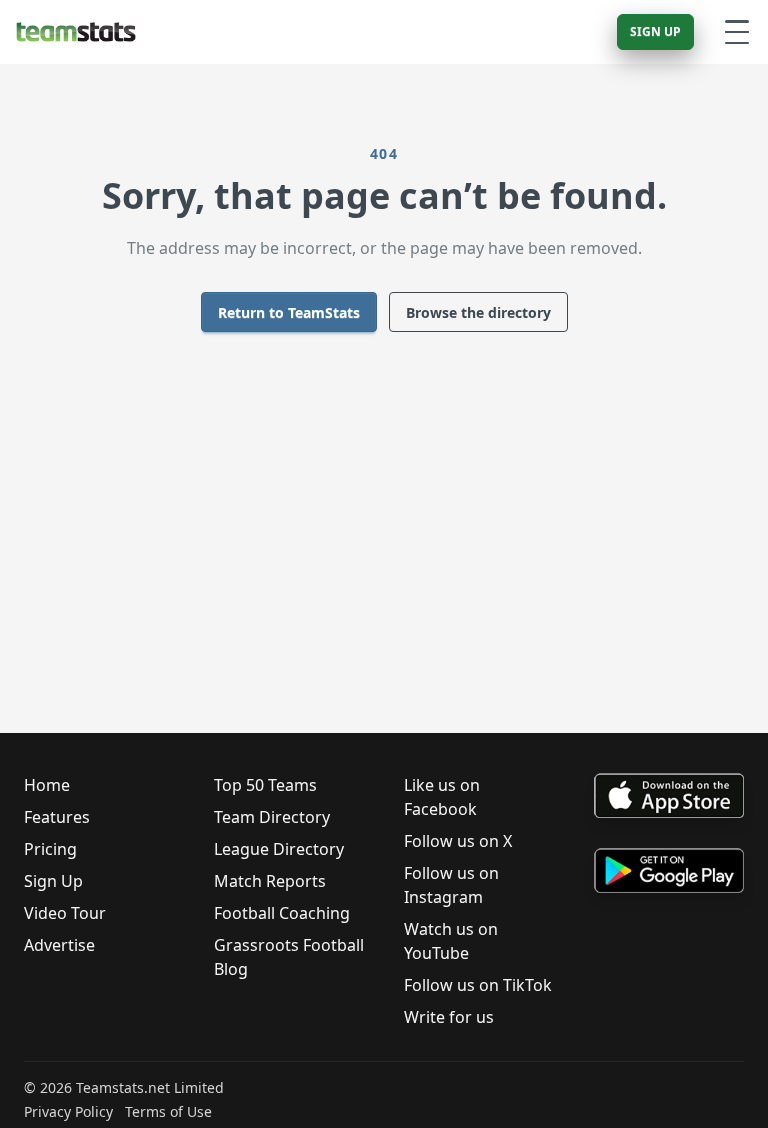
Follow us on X (458, 841)
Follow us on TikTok (478, 985)
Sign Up (655, 31)
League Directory (279, 849)
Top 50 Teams (265, 785)
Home (47, 785)
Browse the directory (478, 312)
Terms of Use (168, 1111)
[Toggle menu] (737, 32)
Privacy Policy (68, 1111)
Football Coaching (282, 913)
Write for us (449, 1017)
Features (57, 817)
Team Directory (272, 817)
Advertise (59, 945)
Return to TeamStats (289, 312)
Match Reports (270, 881)
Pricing (50, 849)
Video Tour (65, 913)
